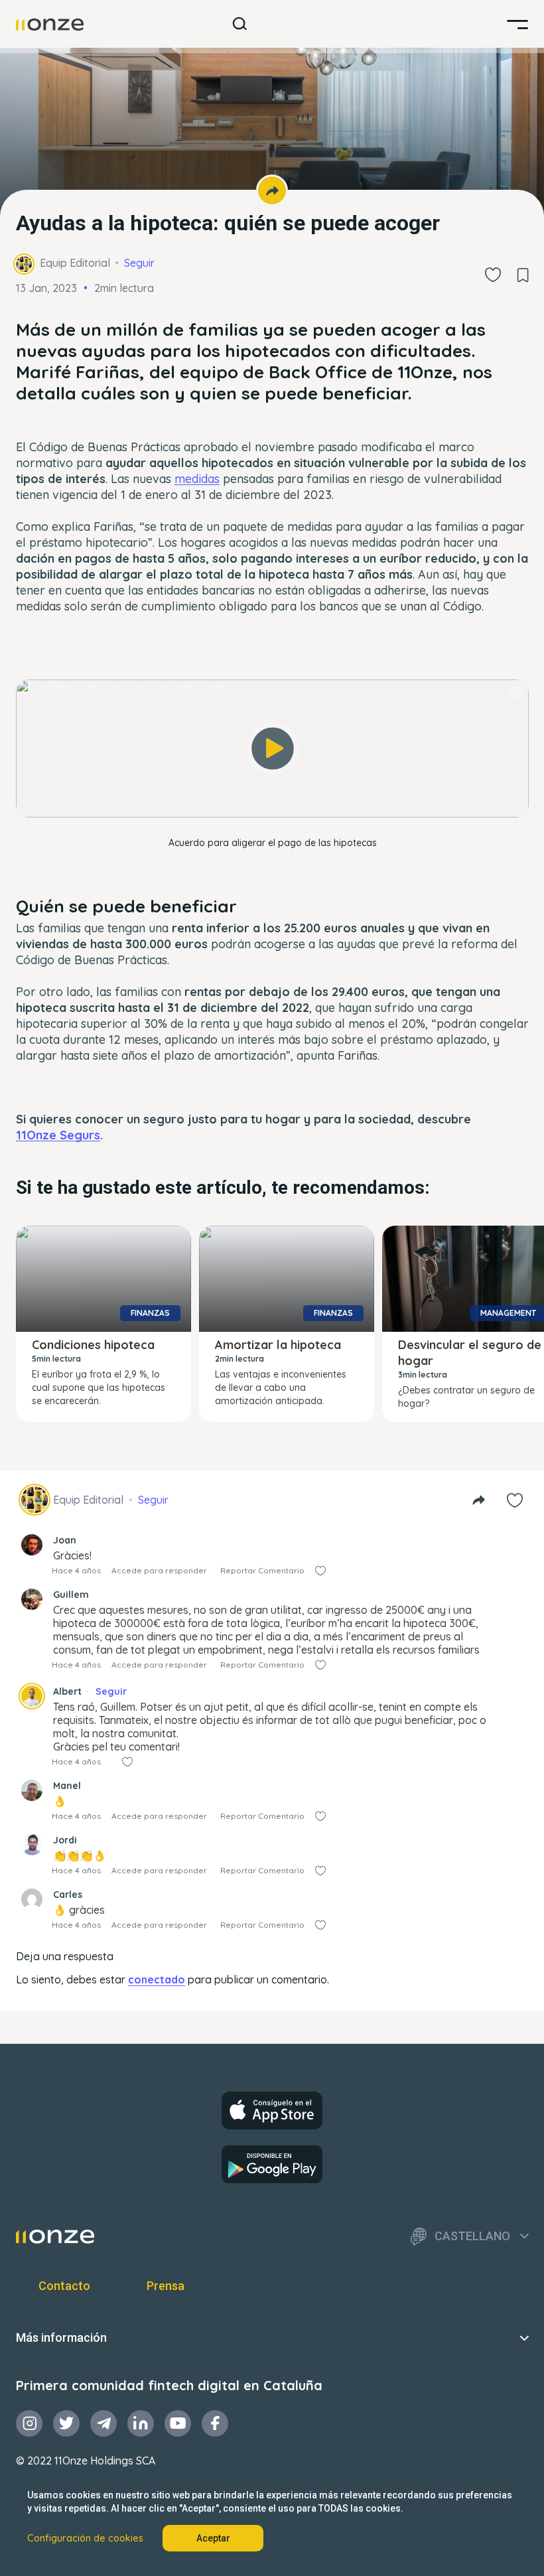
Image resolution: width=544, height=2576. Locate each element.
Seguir (139, 263)
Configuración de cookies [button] (85, 2538)
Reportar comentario (262, 1570)
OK (273, 795)
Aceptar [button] (213, 2538)
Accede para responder (159, 1570)
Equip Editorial (75, 263)
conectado (157, 1979)
